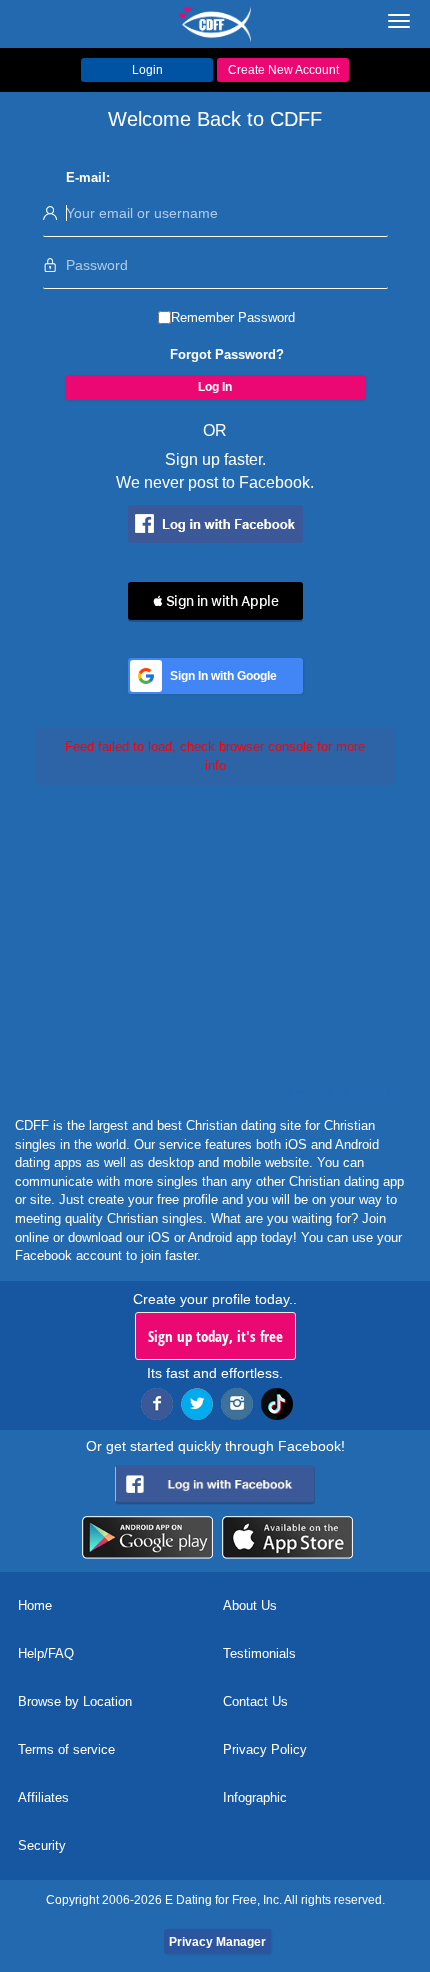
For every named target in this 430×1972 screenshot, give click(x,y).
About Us (250, 1605)
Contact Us (255, 1701)
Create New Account (283, 70)
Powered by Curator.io (344, 1092)
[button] (215, 601)
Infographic (255, 1797)
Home (35, 1605)
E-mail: (88, 177)
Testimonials (259, 1653)
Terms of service (66, 1749)
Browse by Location (75, 1701)
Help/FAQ (46, 1653)
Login (147, 70)
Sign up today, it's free (215, 1336)
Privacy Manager (217, 1942)
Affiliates (43, 1797)
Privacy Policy (265, 1749)
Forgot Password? (227, 354)
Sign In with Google (223, 676)
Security (42, 1845)
